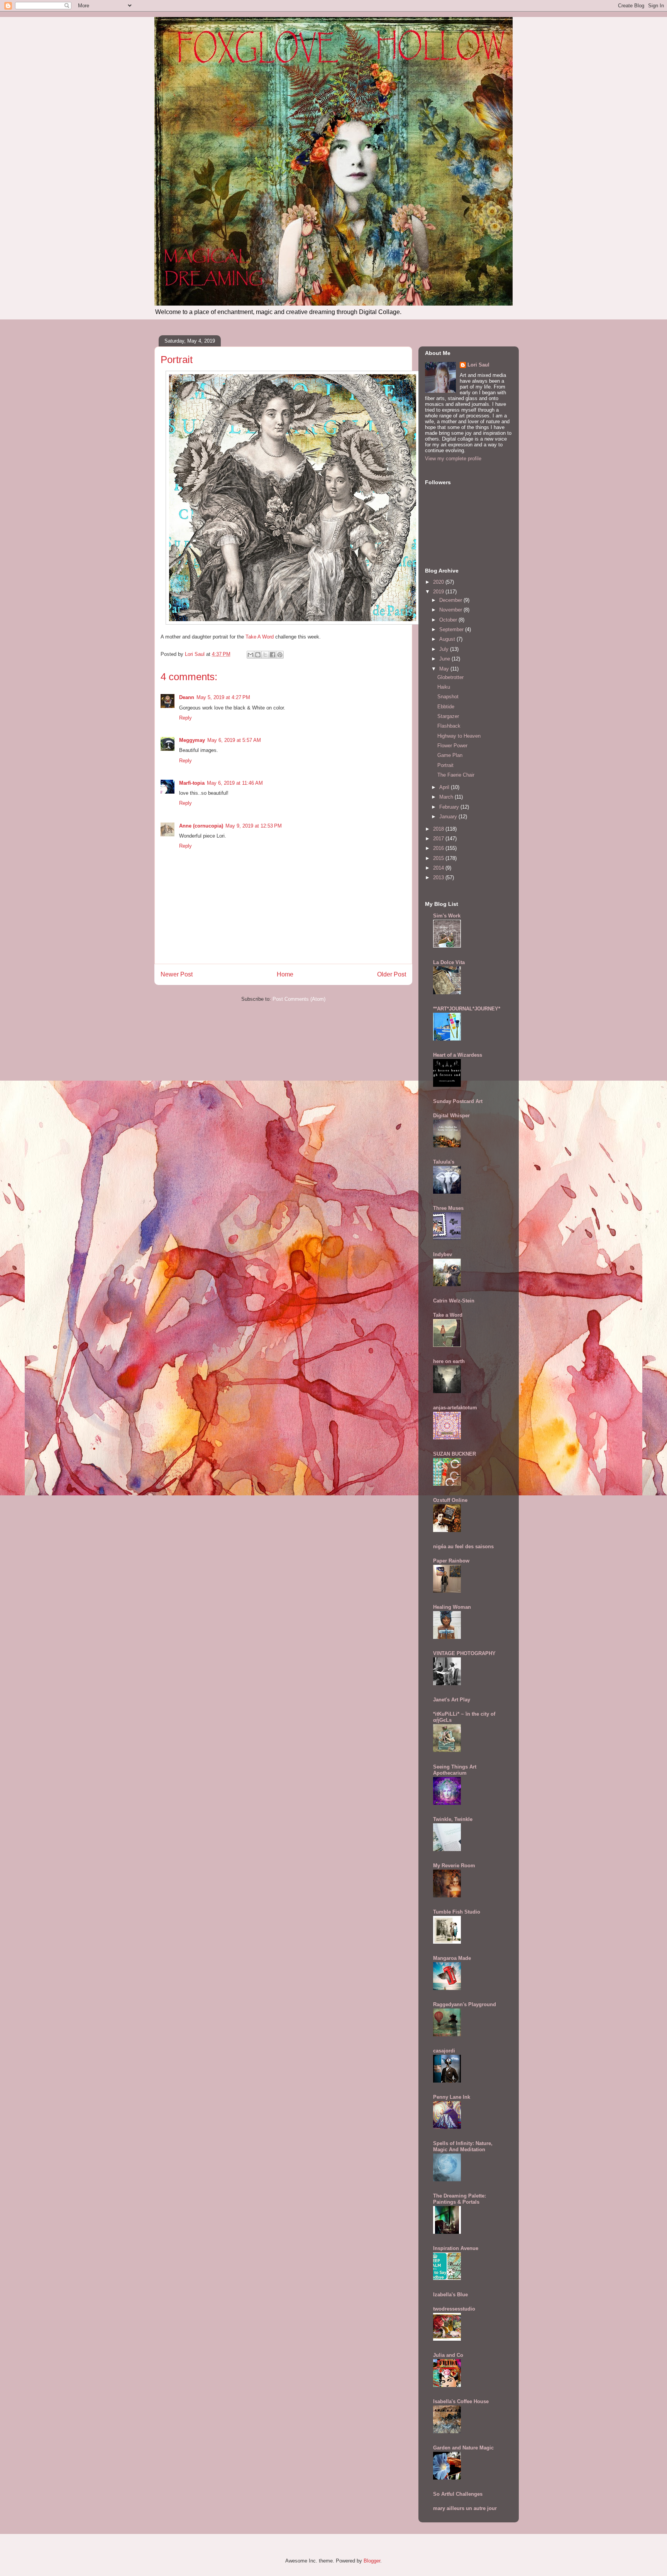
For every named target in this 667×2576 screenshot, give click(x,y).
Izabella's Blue (450, 2295)
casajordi (444, 2051)
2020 (439, 582)
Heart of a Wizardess (458, 1055)
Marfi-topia (192, 783)
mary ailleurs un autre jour (465, 2508)
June (445, 659)
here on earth (449, 1361)
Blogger (372, 2561)
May (445, 669)
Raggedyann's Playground (465, 2004)
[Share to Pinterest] (280, 655)
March (447, 797)
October (449, 620)
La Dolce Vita (449, 962)
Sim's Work (447, 916)
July (445, 649)
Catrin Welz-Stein (454, 1301)
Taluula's (444, 1162)
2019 (439, 592)
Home (285, 974)
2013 (439, 878)
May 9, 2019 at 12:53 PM (254, 826)
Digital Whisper (451, 1116)
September (452, 629)
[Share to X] (265, 655)
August (448, 639)
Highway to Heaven (459, 736)
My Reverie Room (454, 1866)
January (449, 817)
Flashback (449, 726)
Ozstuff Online (450, 1500)
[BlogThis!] (258, 655)
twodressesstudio (454, 2309)
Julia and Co (448, 2355)
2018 (439, 829)
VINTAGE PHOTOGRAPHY (464, 1653)
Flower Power (452, 746)
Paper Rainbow (451, 1561)
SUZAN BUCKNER (455, 1454)
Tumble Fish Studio (457, 1912)
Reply (185, 718)
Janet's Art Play (452, 1700)
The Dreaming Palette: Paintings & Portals (460, 2199)
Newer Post (177, 974)
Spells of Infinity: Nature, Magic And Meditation (463, 2146)
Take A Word (260, 637)
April (445, 787)
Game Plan (450, 755)
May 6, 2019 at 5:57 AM (234, 740)
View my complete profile (453, 459)
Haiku (444, 687)
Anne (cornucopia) (201, 826)
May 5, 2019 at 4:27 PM (223, 697)
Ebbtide (446, 707)
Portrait (445, 765)
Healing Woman (452, 1607)
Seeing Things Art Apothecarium (455, 1770)
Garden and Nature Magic (463, 2448)
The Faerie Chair (456, 775)
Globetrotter (450, 677)
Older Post (392, 974)
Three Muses (448, 1208)
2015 (439, 858)
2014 (439, 868)
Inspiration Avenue (456, 2248)
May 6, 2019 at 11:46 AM (235, 783)
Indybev (443, 1254)
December (451, 600)
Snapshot (448, 697)
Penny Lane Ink (452, 2097)
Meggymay (192, 740)
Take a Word (448, 1315)
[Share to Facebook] (273, 655)
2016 (439, 848)
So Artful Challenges (458, 2494)
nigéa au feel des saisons (463, 1546)
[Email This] (251, 655)
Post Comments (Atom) (299, 999)
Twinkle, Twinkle (453, 1819)
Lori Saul (478, 365)
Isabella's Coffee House (461, 2401)
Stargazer (448, 716)
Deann (187, 697)
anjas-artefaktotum (455, 1408)
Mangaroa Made (452, 1958)
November (451, 610)
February (450, 807)
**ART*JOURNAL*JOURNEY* (467, 1009)
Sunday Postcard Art (458, 1101)
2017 (439, 839)
